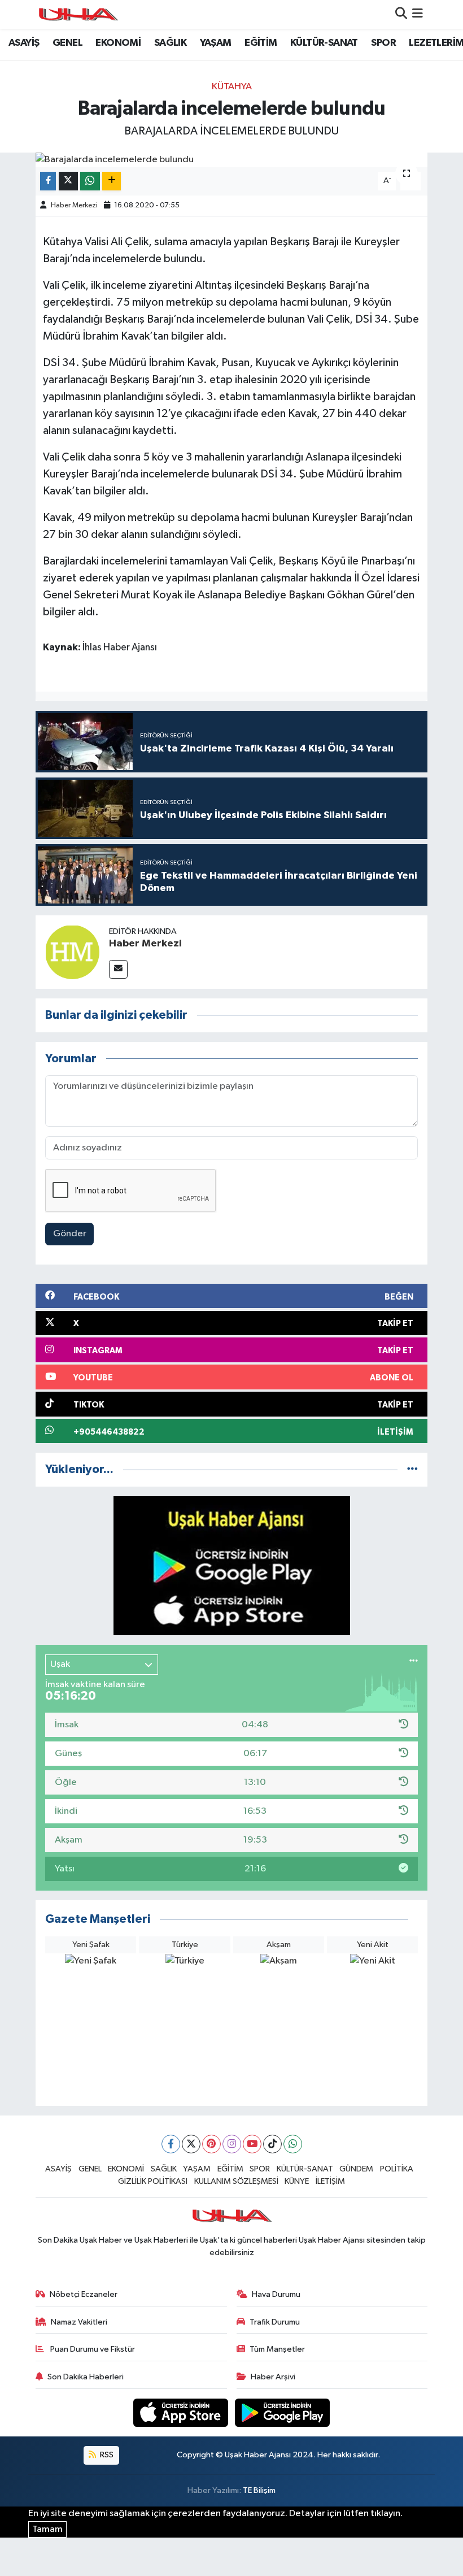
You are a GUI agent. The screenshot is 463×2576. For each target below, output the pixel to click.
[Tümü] (412, 1469)
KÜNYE (297, 2181)
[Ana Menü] (418, 14)
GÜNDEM (356, 2169)
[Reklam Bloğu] (232, 1565)
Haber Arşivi (273, 2377)
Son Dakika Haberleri (86, 2377)
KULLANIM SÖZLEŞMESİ (236, 2181)
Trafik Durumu (275, 2322)
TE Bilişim (259, 2490)
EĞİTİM (261, 43)
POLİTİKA (397, 2169)
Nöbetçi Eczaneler (84, 2294)
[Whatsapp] (293, 2144)
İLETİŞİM (330, 2181)
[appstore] (182, 2412)
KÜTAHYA (232, 87)
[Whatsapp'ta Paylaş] (90, 181)
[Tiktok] (272, 2144)
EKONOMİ (118, 43)
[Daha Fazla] (112, 181)
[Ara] (401, 14)
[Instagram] (232, 2144)
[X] (191, 2144)
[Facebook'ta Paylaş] (48, 181)
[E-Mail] (118, 969)
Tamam (47, 2529)
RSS (106, 2455)
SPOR (383, 43)
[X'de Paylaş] (68, 181)
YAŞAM (216, 43)
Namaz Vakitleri (79, 2322)
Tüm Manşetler (277, 2349)
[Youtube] (252, 2144)
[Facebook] (171, 2144)
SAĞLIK (170, 43)
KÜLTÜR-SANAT (324, 43)
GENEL (67, 43)
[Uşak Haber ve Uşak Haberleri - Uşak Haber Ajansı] (78, 14)
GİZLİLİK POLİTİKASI (153, 2181)
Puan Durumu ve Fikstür (92, 2349)
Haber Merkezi (74, 205)
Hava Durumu (276, 2294)
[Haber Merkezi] (72, 952)
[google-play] (283, 2412)
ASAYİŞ (24, 43)
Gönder (70, 1234)
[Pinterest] (211, 2144)
